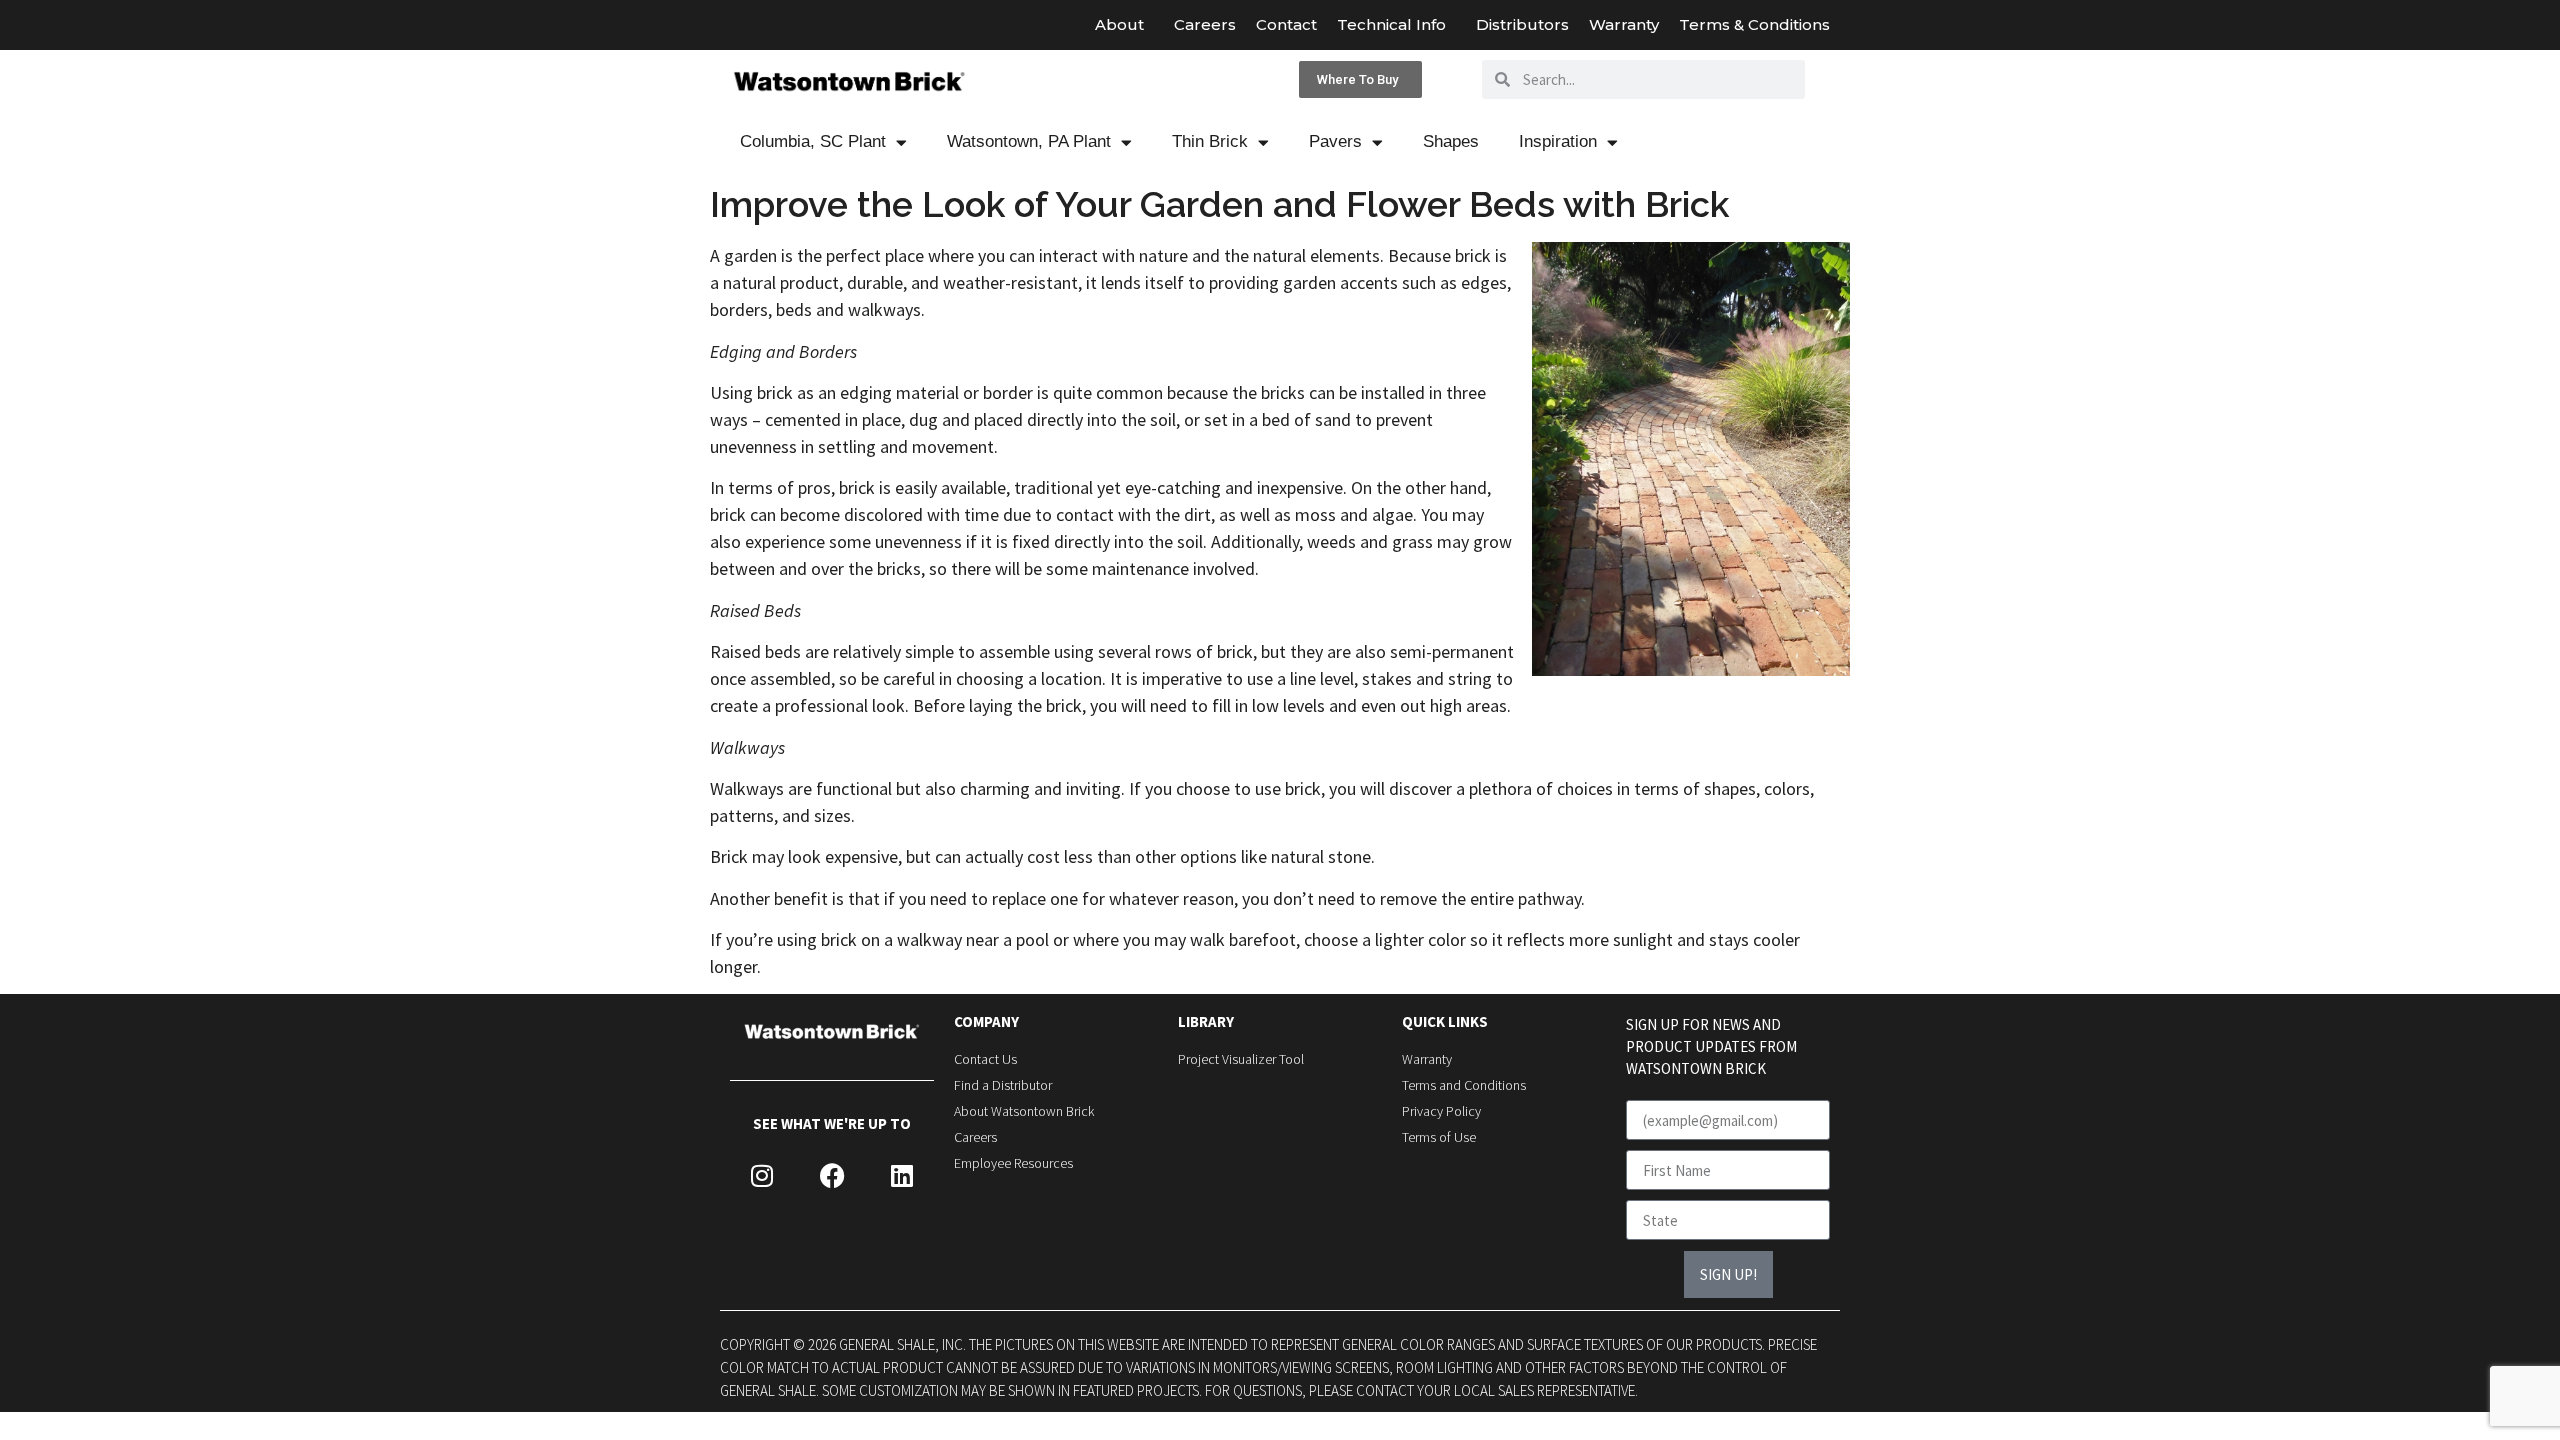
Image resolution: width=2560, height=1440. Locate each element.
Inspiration (1558, 141)
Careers (1205, 24)
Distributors (1522, 24)
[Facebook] (832, 1176)
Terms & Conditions (1754, 24)
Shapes (1451, 141)
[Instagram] (762, 1176)
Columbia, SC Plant (813, 141)
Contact (1286, 24)
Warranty (1624, 24)
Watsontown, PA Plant (1029, 141)
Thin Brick (1210, 141)
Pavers (1335, 141)
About (1119, 24)
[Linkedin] (902, 1176)
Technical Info (1391, 24)
